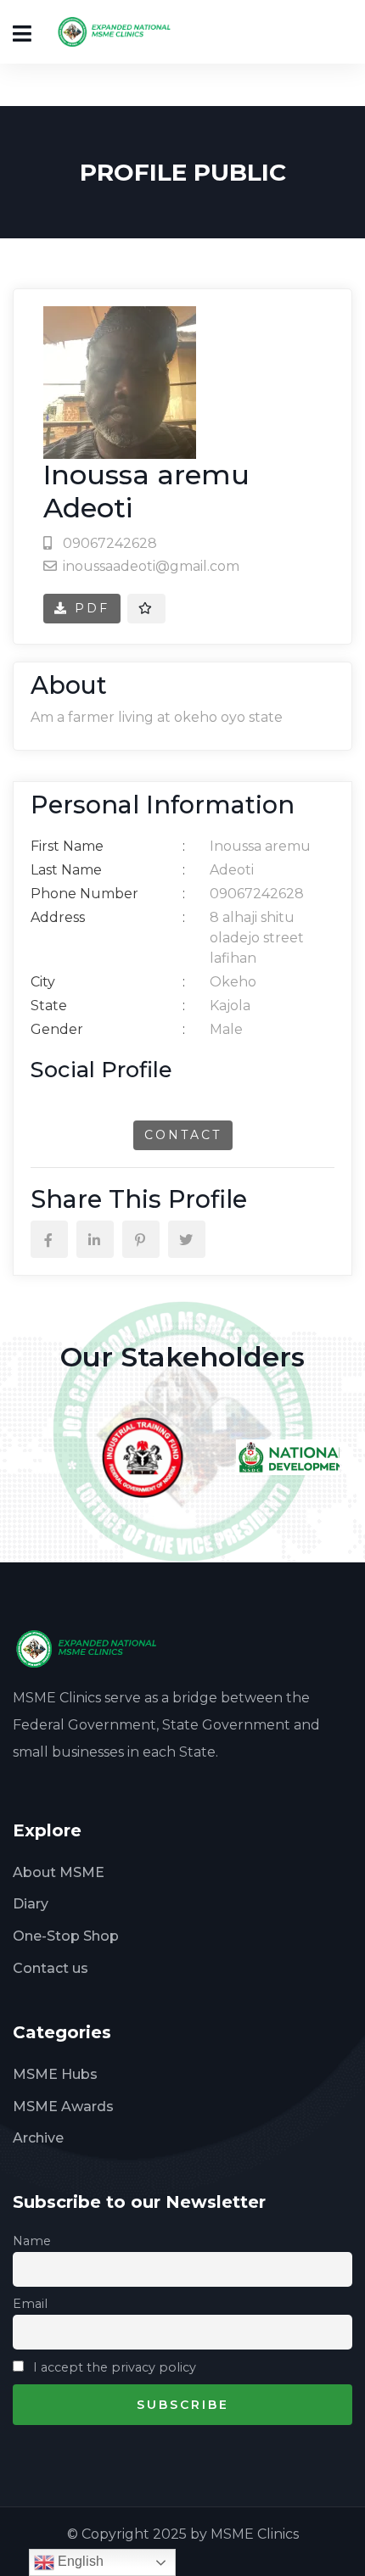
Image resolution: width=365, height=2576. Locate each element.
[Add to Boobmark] (146, 609)
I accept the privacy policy (113, 2367)
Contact (183, 1135)
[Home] (92, 1648)
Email (30, 2304)
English (79, 2561)
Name (32, 2241)
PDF (89, 608)
